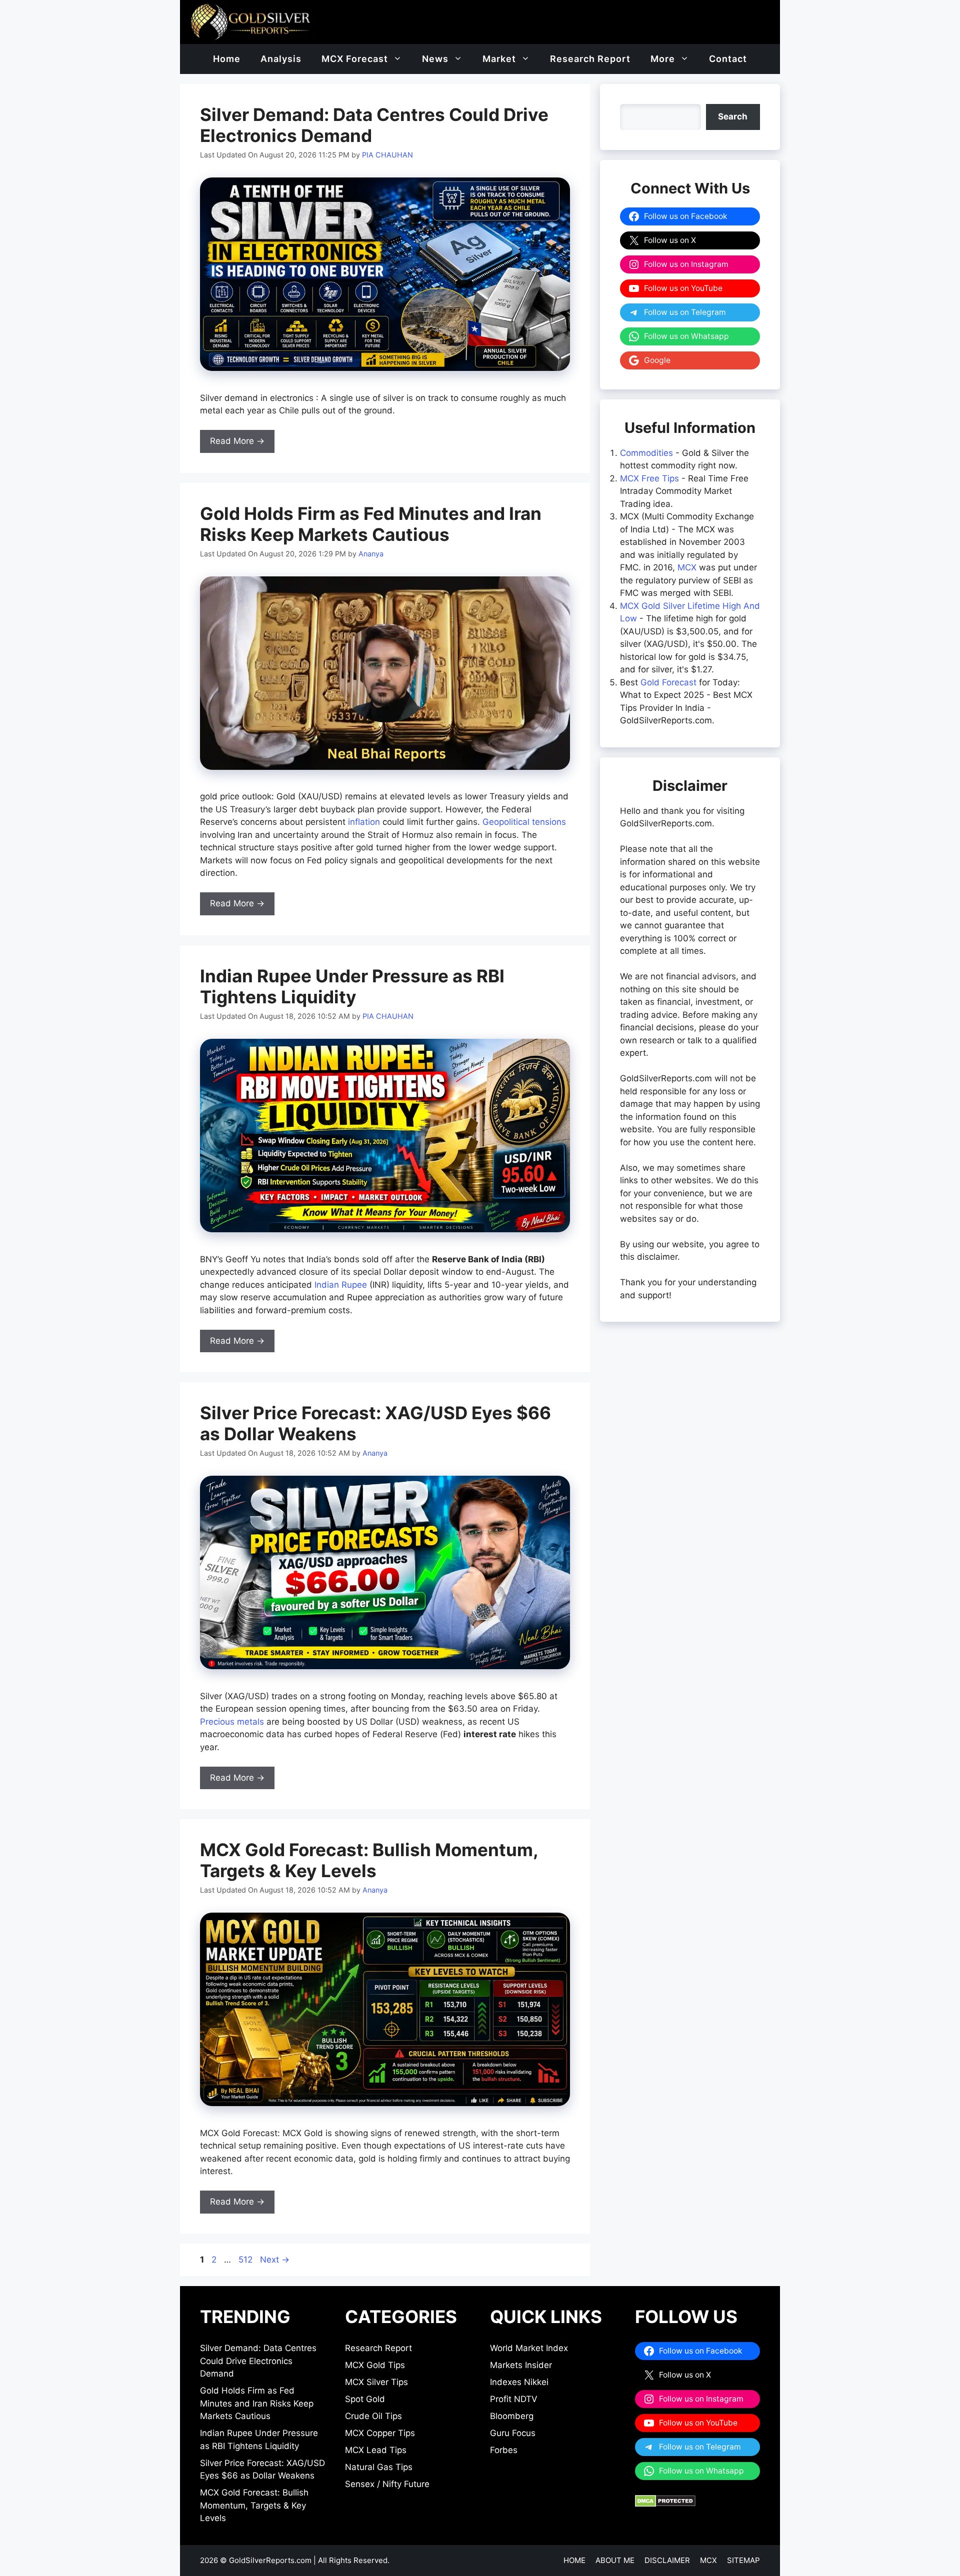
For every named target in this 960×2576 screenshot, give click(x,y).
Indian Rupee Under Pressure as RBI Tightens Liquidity (352, 986)
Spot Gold (365, 2399)
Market (499, 59)
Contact (728, 59)
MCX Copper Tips (380, 2433)
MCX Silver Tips (376, 2382)
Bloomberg (512, 2416)
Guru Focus (513, 2433)
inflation (364, 822)
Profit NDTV (514, 2399)
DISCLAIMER (667, 2560)
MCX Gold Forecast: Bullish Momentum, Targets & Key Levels (369, 1860)
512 (246, 2260)
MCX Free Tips (649, 478)
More (663, 59)
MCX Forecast (355, 59)
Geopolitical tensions (524, 822)
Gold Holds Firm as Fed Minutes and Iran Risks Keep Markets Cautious (371, 524)
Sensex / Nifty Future (387, 2484)
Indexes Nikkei (519, 2382)
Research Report (590, 59)
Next (275, 2260)
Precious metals (232, 1722)
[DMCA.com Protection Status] (665, 2504)
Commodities (646, 453)
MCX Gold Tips (375, 2365)
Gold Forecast (668, 682)
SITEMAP (743, 2560)
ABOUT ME (615, 2560)
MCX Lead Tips (376, 2450)
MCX (687, 567)
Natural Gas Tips (379, 2467)
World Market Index (529, 2348)
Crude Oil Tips (373, 2416)
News (435, 59)
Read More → (237, 441)
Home (227, 59)
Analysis (281, 59)
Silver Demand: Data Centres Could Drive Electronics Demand (258, 2361)
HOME (574, 2560)
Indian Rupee (341, 1285)
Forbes (504, 2450)
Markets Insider (521, 2365)
